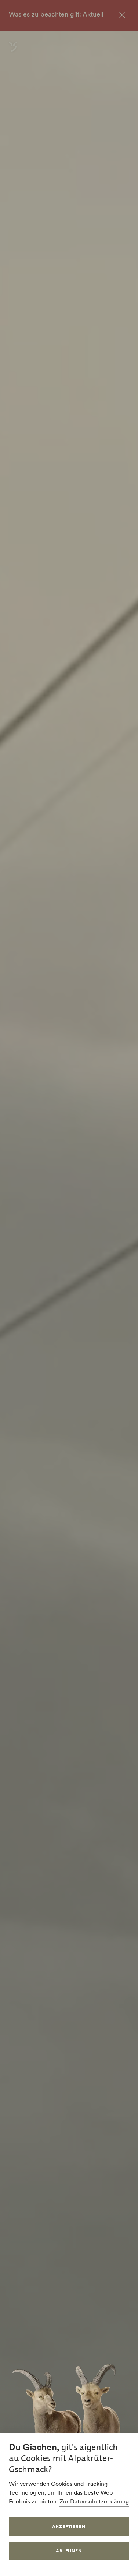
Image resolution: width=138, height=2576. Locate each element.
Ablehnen (69, 2551)
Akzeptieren (69, 2526)
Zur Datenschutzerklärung (94, 2501)
